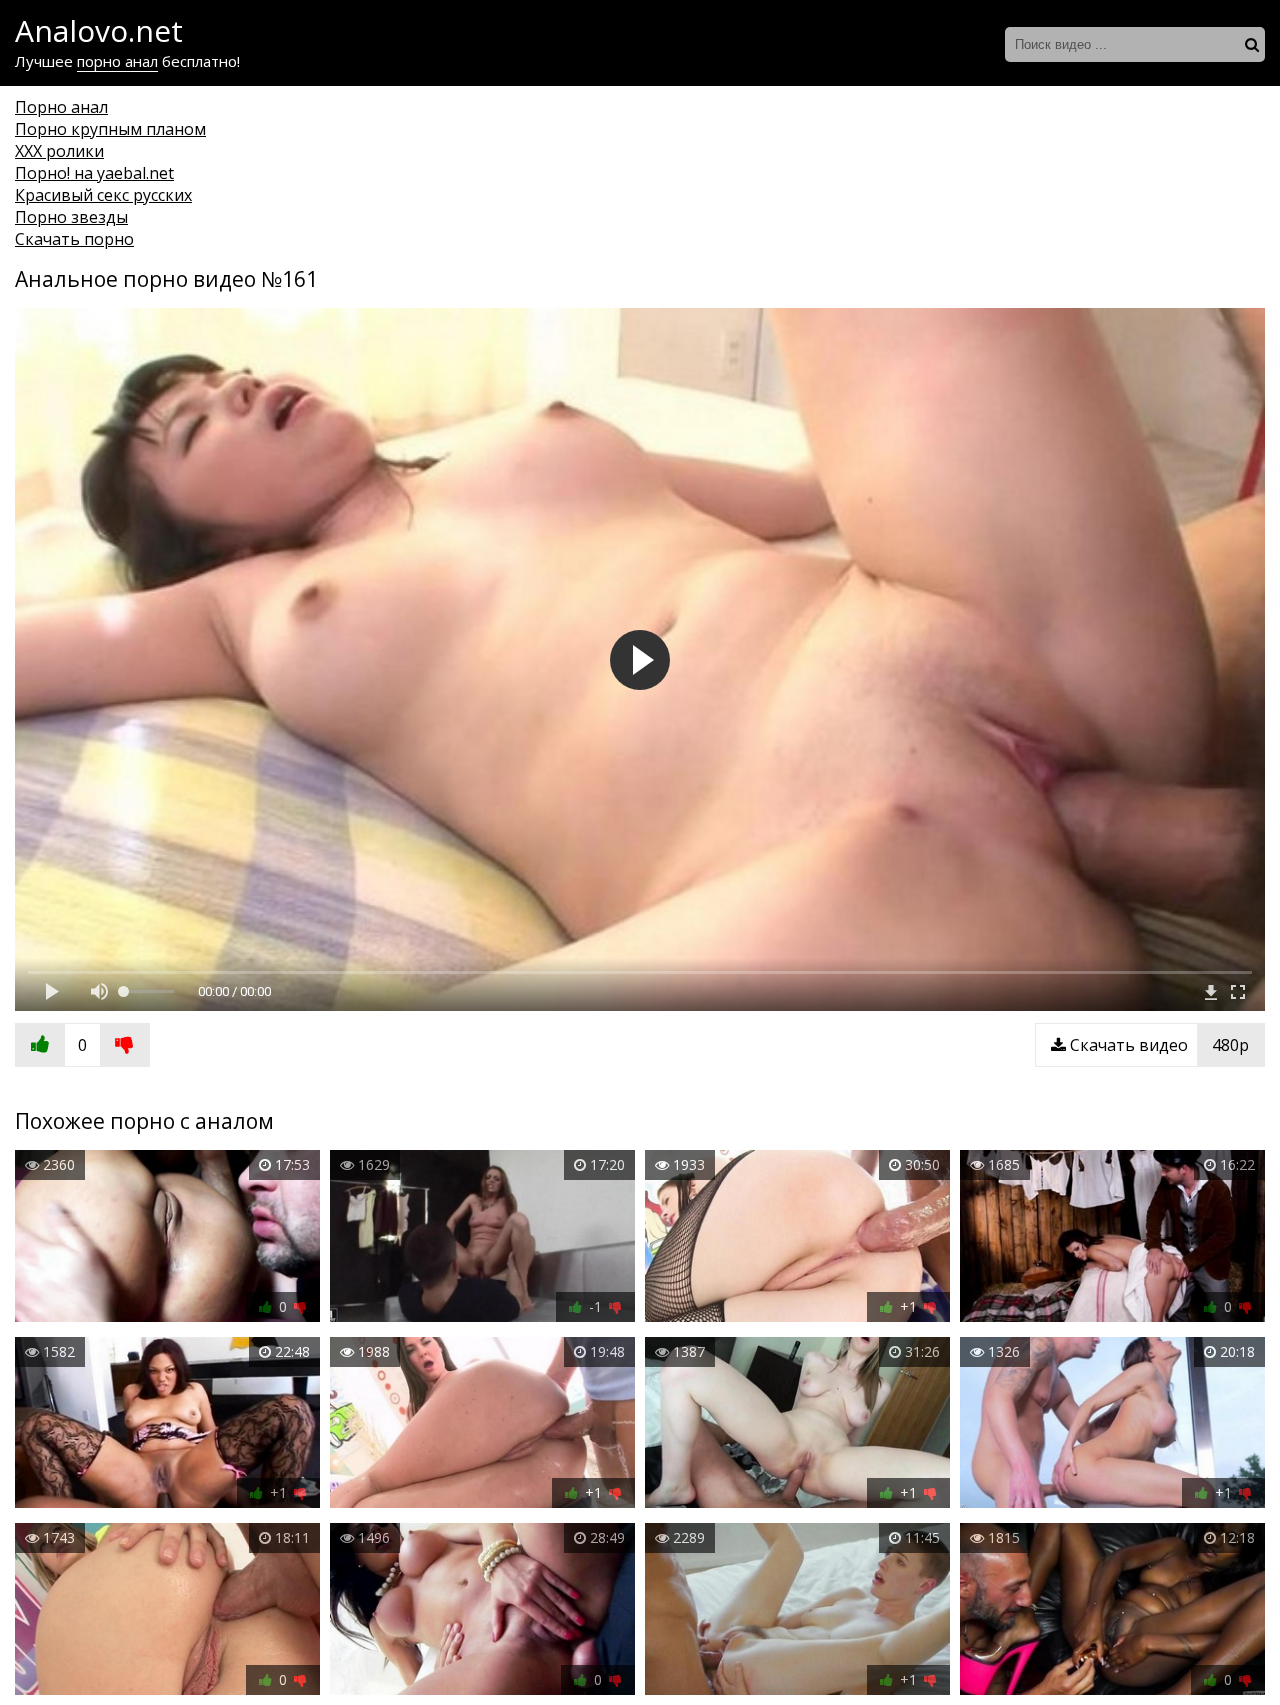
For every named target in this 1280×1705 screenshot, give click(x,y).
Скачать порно (74, 239)
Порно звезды (71, 217)
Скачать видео (1157, 1045)
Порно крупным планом (110, 129)
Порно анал (61, 107)
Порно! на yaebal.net (94, 173)
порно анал (117, 61)
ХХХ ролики (59, 151)
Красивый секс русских (103, 195)
